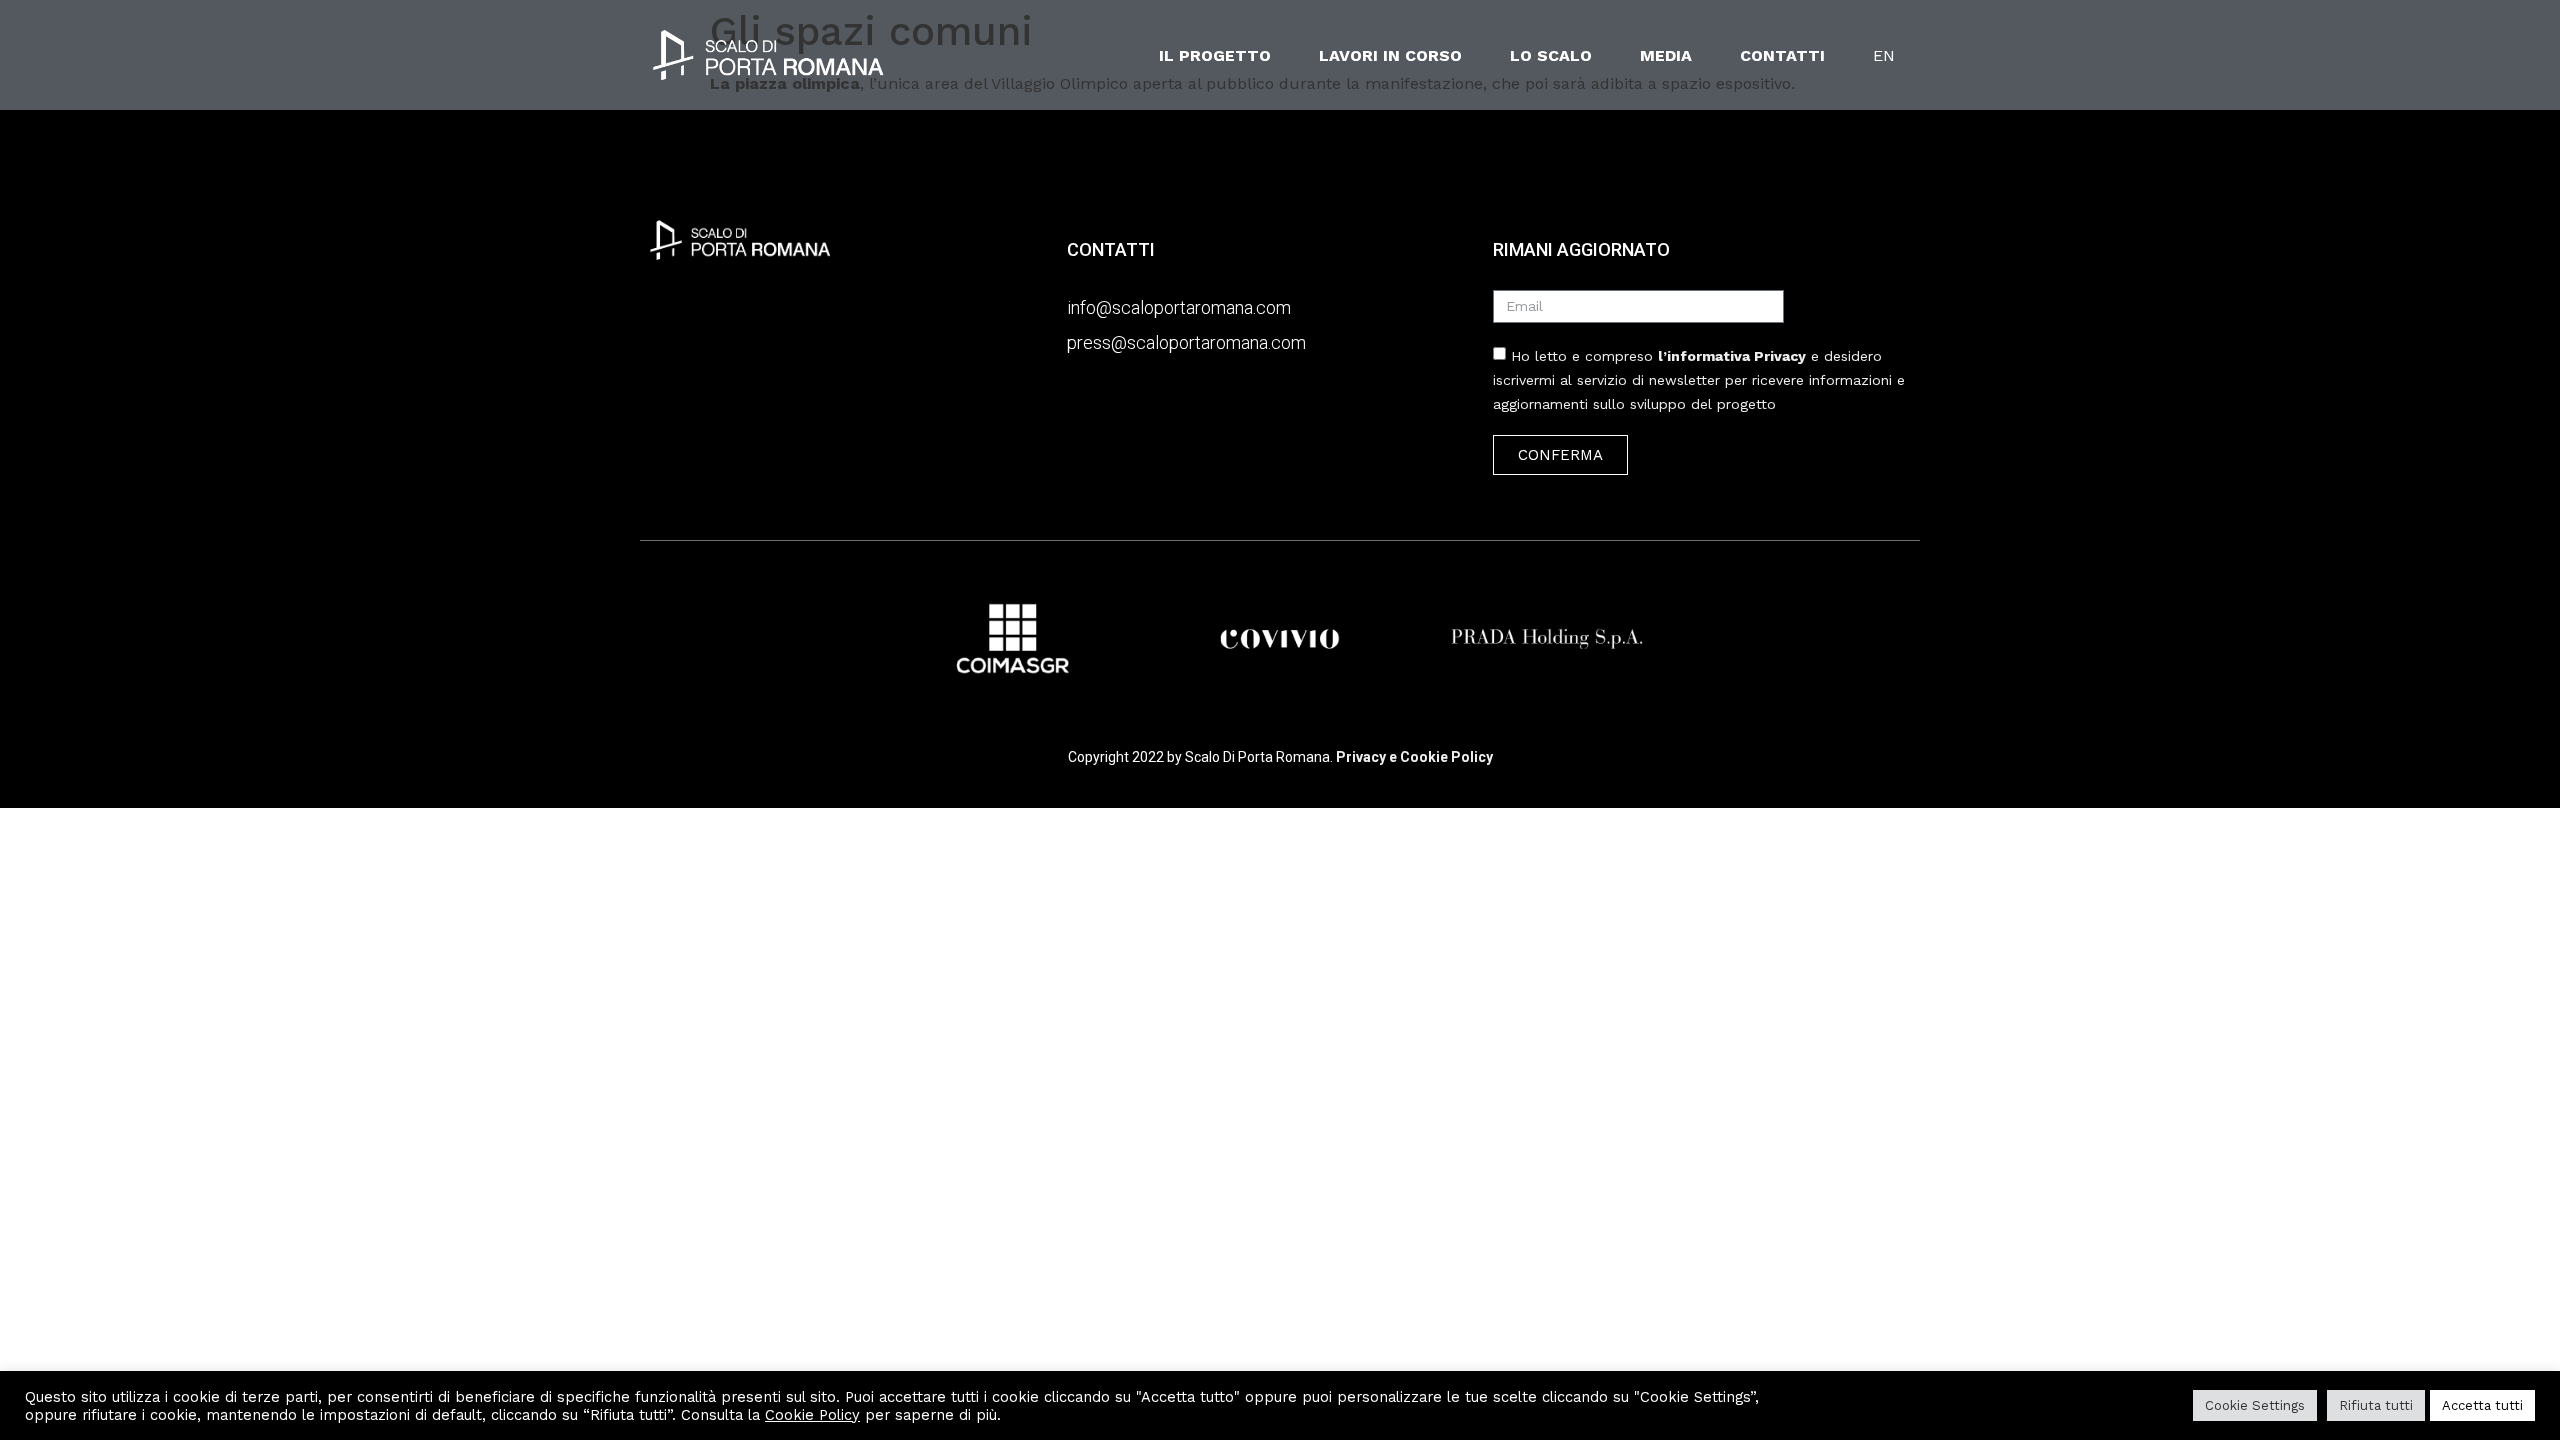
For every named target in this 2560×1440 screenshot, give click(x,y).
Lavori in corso (1390, 55)
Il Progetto (1215, 55)
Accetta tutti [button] (2482, 1405)
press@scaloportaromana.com (1186, 342)
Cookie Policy (812, 1415)
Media (1666, 55)
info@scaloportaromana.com (1179, 307)
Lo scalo (1551, 55)
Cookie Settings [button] (2255, 1405)
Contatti (1782, 55)
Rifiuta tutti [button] (2376, 1405)
